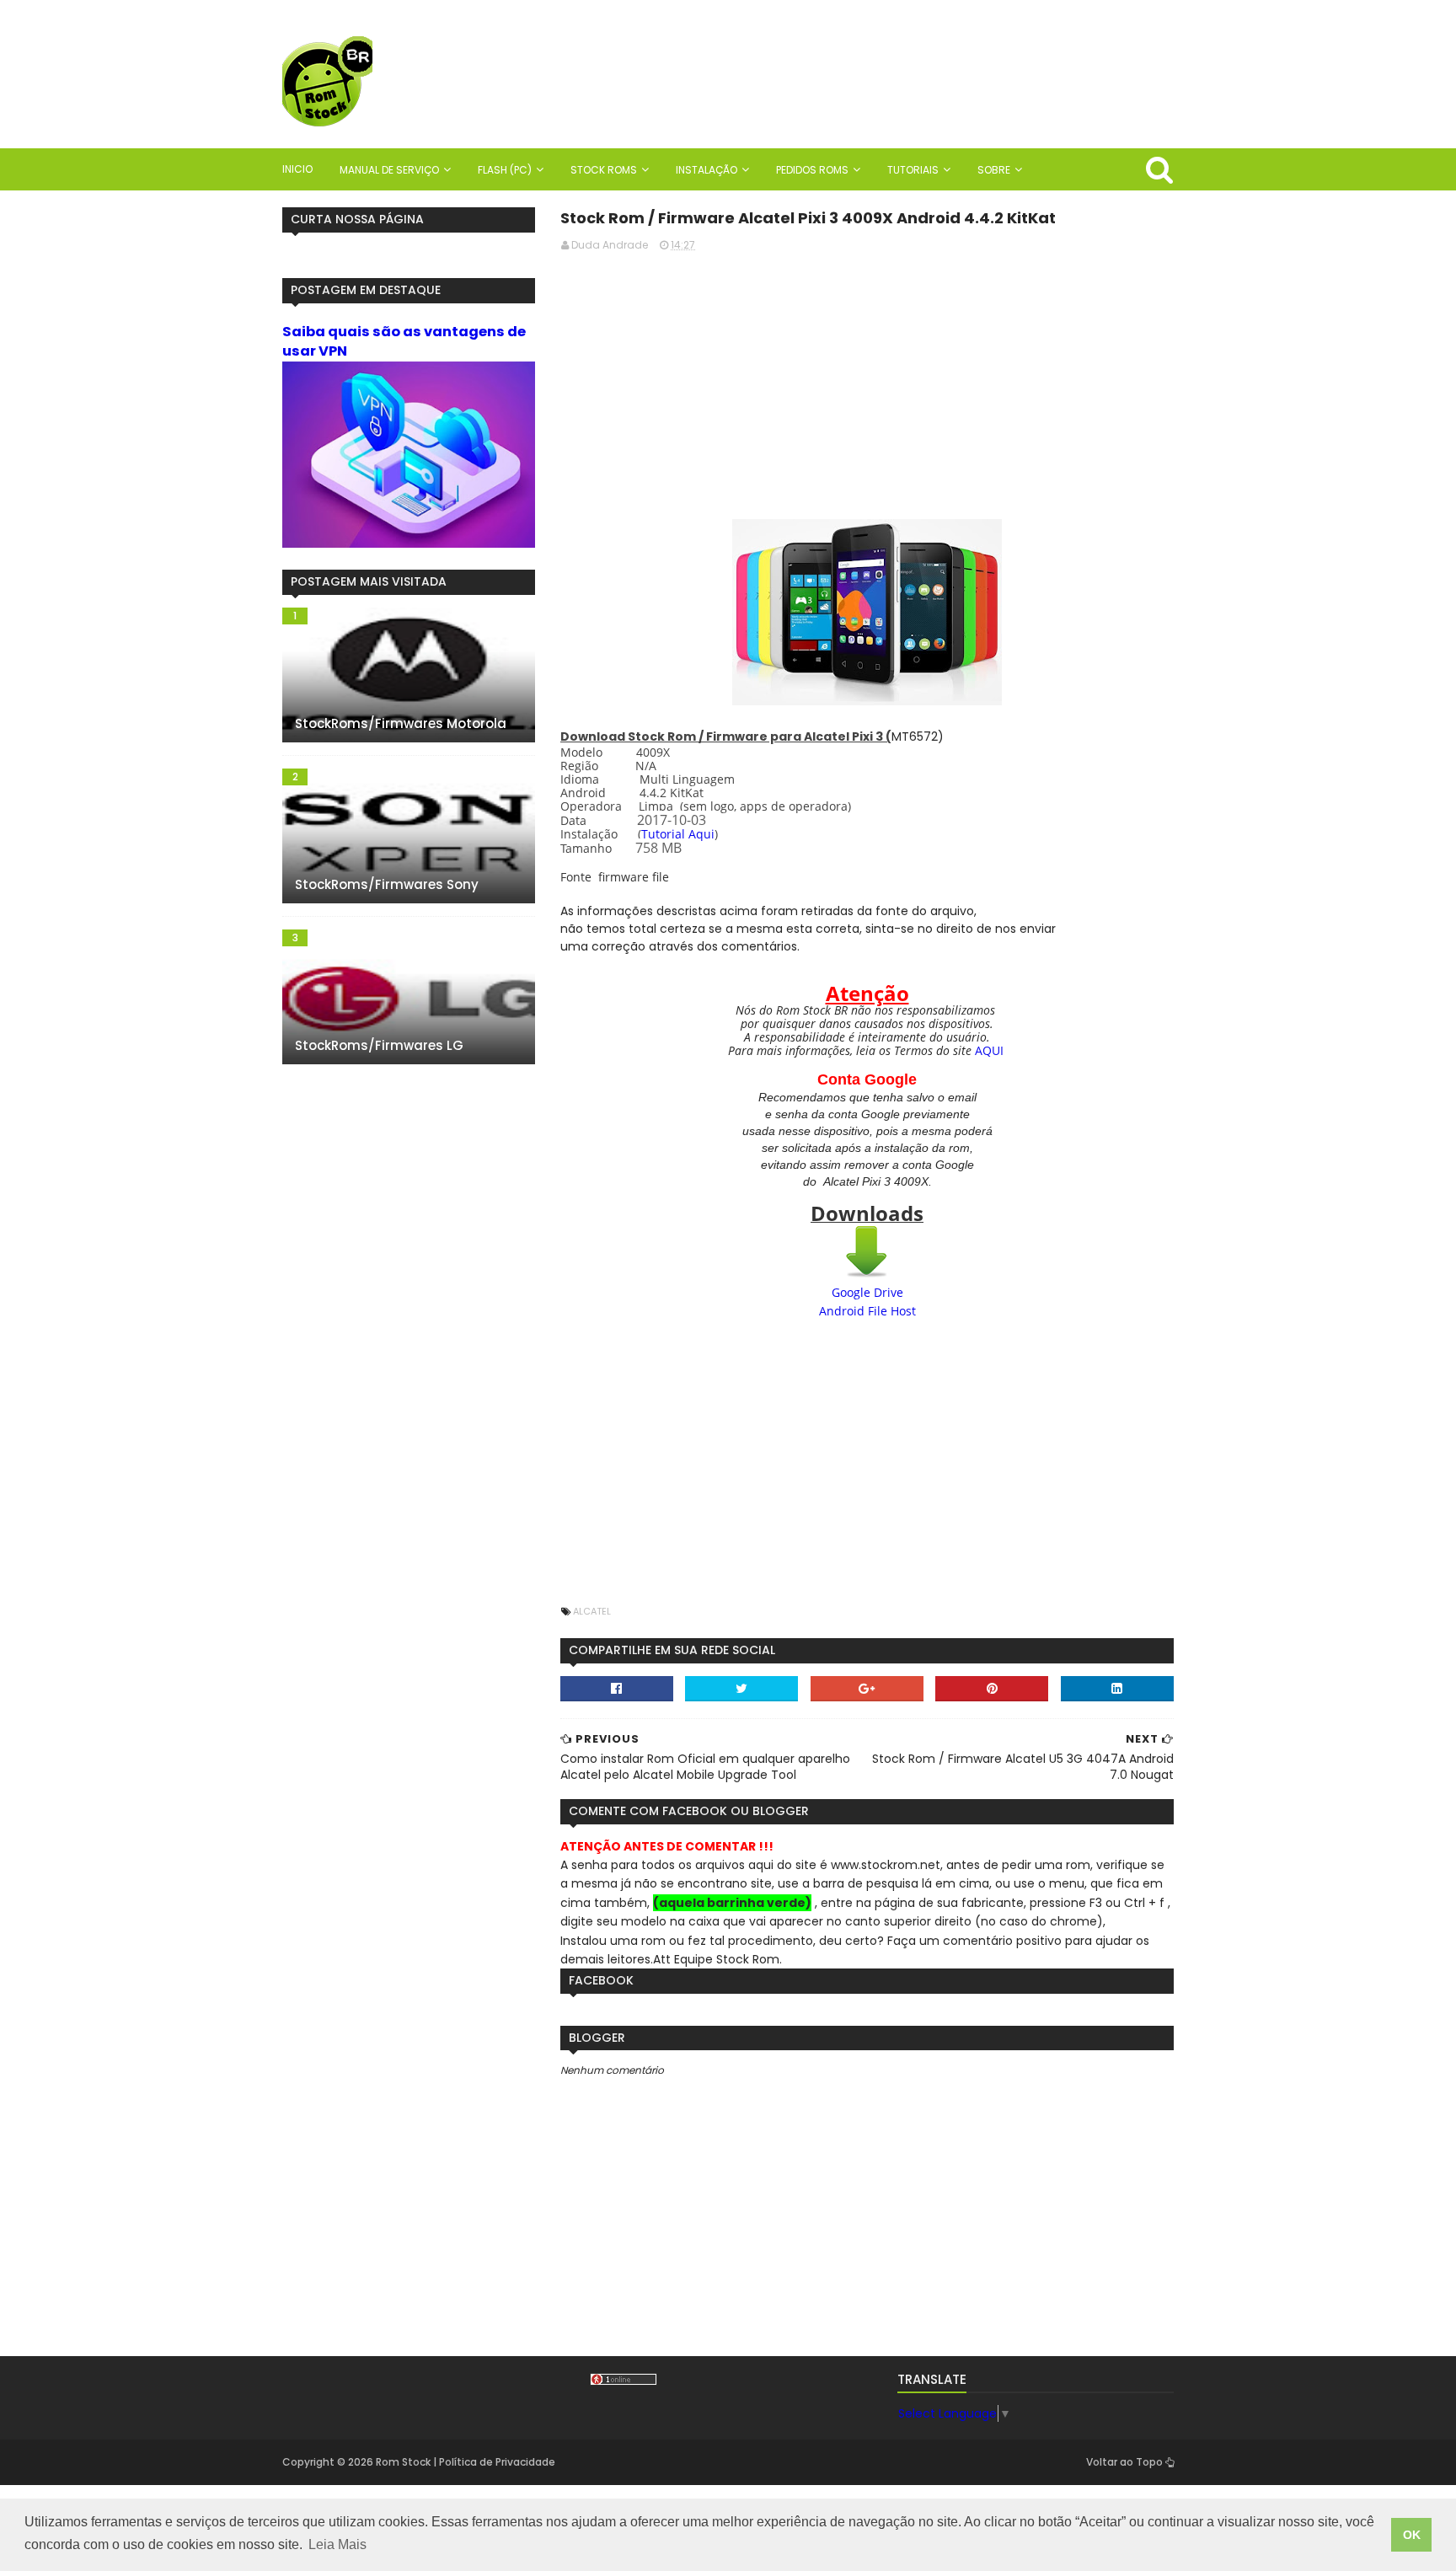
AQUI (989, 1050)
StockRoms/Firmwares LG (379, 1045)
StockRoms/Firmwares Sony (387, 884)
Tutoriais (913, 170)
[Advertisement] (867, 383)
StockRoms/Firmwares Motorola (401, 723)
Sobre (994, 170)
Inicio (297, 169)
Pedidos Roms (812, 170)
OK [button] (1412, 2535)
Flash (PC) (505, 170)
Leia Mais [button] (337, 2544)
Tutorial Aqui (678, 834)
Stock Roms (604, 170)
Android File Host (867, 1311)
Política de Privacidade (497, 2462)
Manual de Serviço (389, 170)
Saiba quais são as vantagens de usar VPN (404, 341)
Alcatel (592, 1611)
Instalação (707, 170)
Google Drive (867, 1292)
